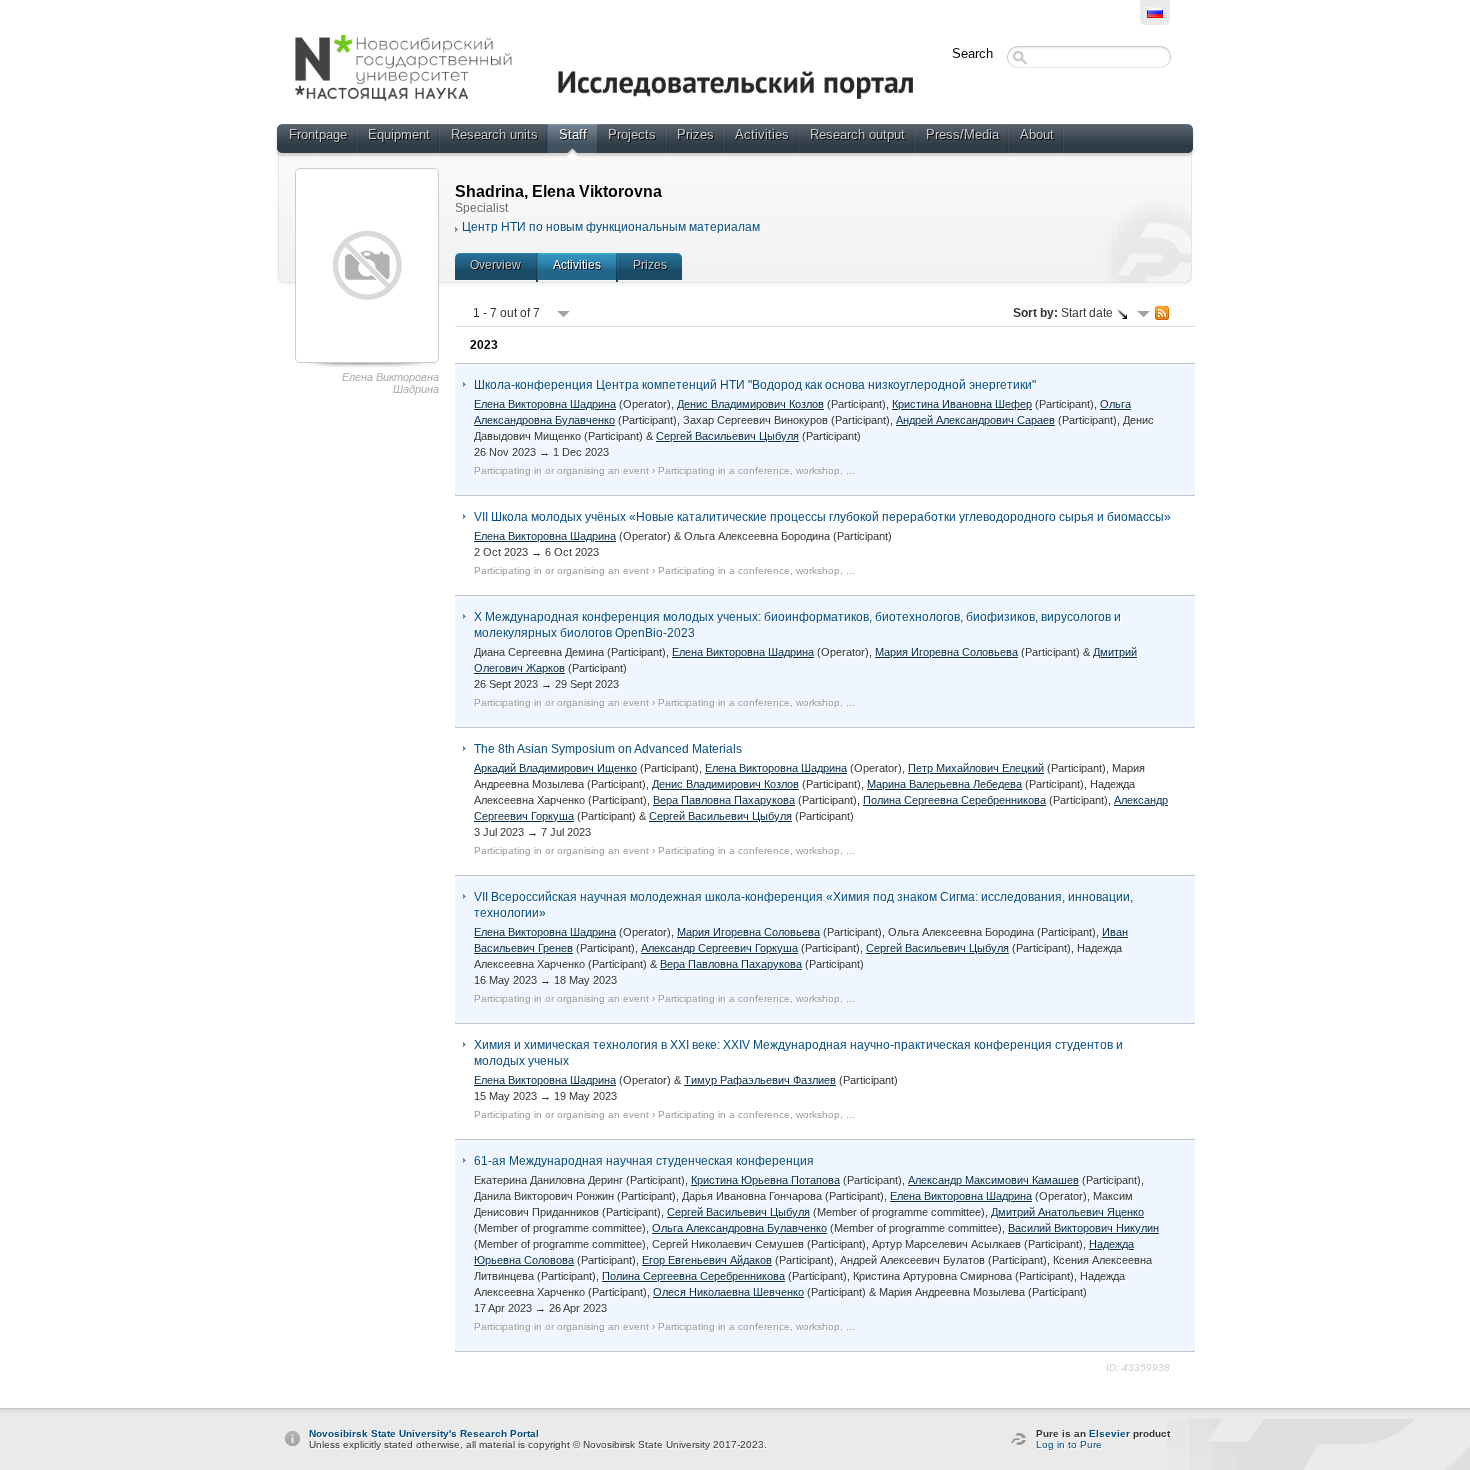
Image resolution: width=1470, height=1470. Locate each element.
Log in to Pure (1069, 1444)
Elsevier (1109, 1433)
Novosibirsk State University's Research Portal (424, 1433)
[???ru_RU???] (1155, 12)
